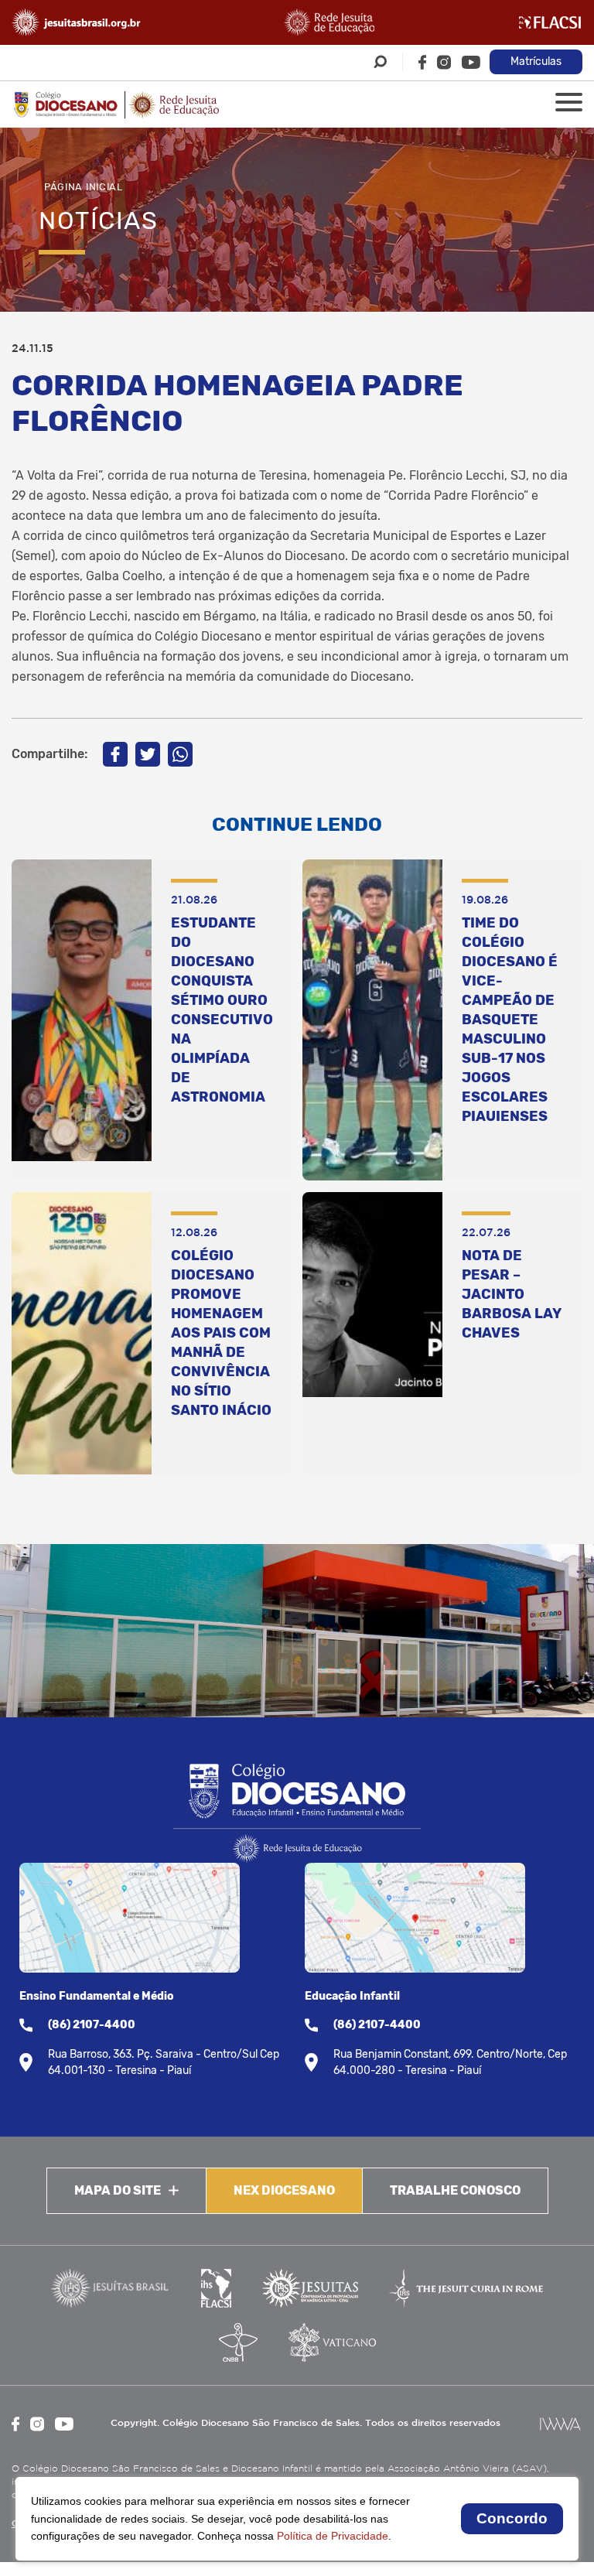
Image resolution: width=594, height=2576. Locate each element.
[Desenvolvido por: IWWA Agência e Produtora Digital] (560, 2424)
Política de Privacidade (333, 2536)
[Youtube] (471, 62)
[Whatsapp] (180, 754)
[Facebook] (422, 62)
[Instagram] (444, 62)
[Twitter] (148, 754)
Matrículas (536, 61)
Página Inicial (84, 187)
